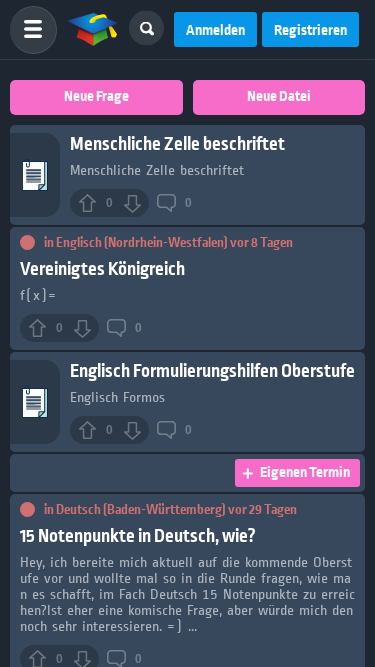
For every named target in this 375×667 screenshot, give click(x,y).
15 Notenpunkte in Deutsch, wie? (138, 536)
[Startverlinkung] (93, 30)
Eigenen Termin (305, 473)
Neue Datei (279, 97)
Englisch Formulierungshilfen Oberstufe (212, 371)
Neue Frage (96, 97)
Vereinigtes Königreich (102, 269)
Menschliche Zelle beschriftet (177, 144)
